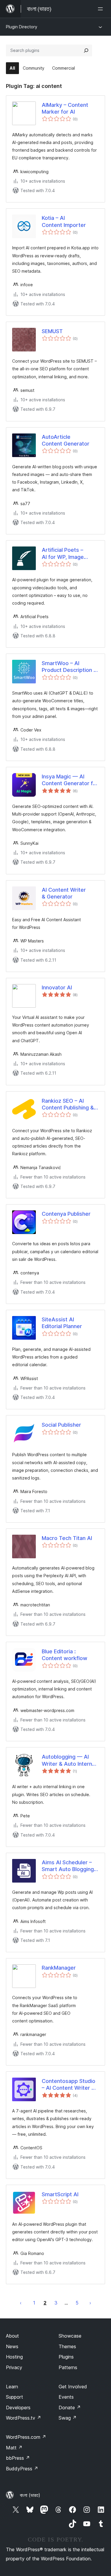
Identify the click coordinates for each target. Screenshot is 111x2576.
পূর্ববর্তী (21, 2303)
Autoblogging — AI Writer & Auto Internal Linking (69, 1760)
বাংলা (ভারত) (30, 2495)
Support (15, 2397)
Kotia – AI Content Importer (64, 221)
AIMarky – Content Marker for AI (65, 108)
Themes (67, 2346)
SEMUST (52, 331)
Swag (68, 2418)
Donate (70, 2408)
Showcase (70, 2336)
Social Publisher (61, 1425)
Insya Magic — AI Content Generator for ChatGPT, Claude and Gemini (70, 780)
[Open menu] (102, 9)
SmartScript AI (60, 2194)
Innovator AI (57, 987)
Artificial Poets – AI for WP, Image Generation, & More (66, 554)
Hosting (14, 2357)
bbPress (18, 2458)
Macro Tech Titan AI (67, 1538)
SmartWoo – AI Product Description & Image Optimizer (69, 667)
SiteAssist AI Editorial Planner (62, 1323)
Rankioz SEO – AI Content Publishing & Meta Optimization (68, 1104)
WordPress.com (26, 2437)
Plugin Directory (22, 27)
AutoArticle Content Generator (66, 440)
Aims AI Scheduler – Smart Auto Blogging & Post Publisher (70, 1866)
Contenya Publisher (66, 1214)
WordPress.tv (24, 2418)
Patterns (68, 2367)
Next (90, 2303)
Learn (12, 2387)
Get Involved (73, 2387)
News (12, 2346)
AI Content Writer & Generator (64, 893)
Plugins (66, 2357)
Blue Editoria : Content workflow (65, 1655)
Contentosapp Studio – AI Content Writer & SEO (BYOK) (69, 2085)
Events (66, 2397)
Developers (18, 2408)
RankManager (59, 1968)
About (12, 2336)
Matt (14, 2448)
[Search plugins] (86, 50)
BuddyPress (22, 2469)
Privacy (14, 2367)
